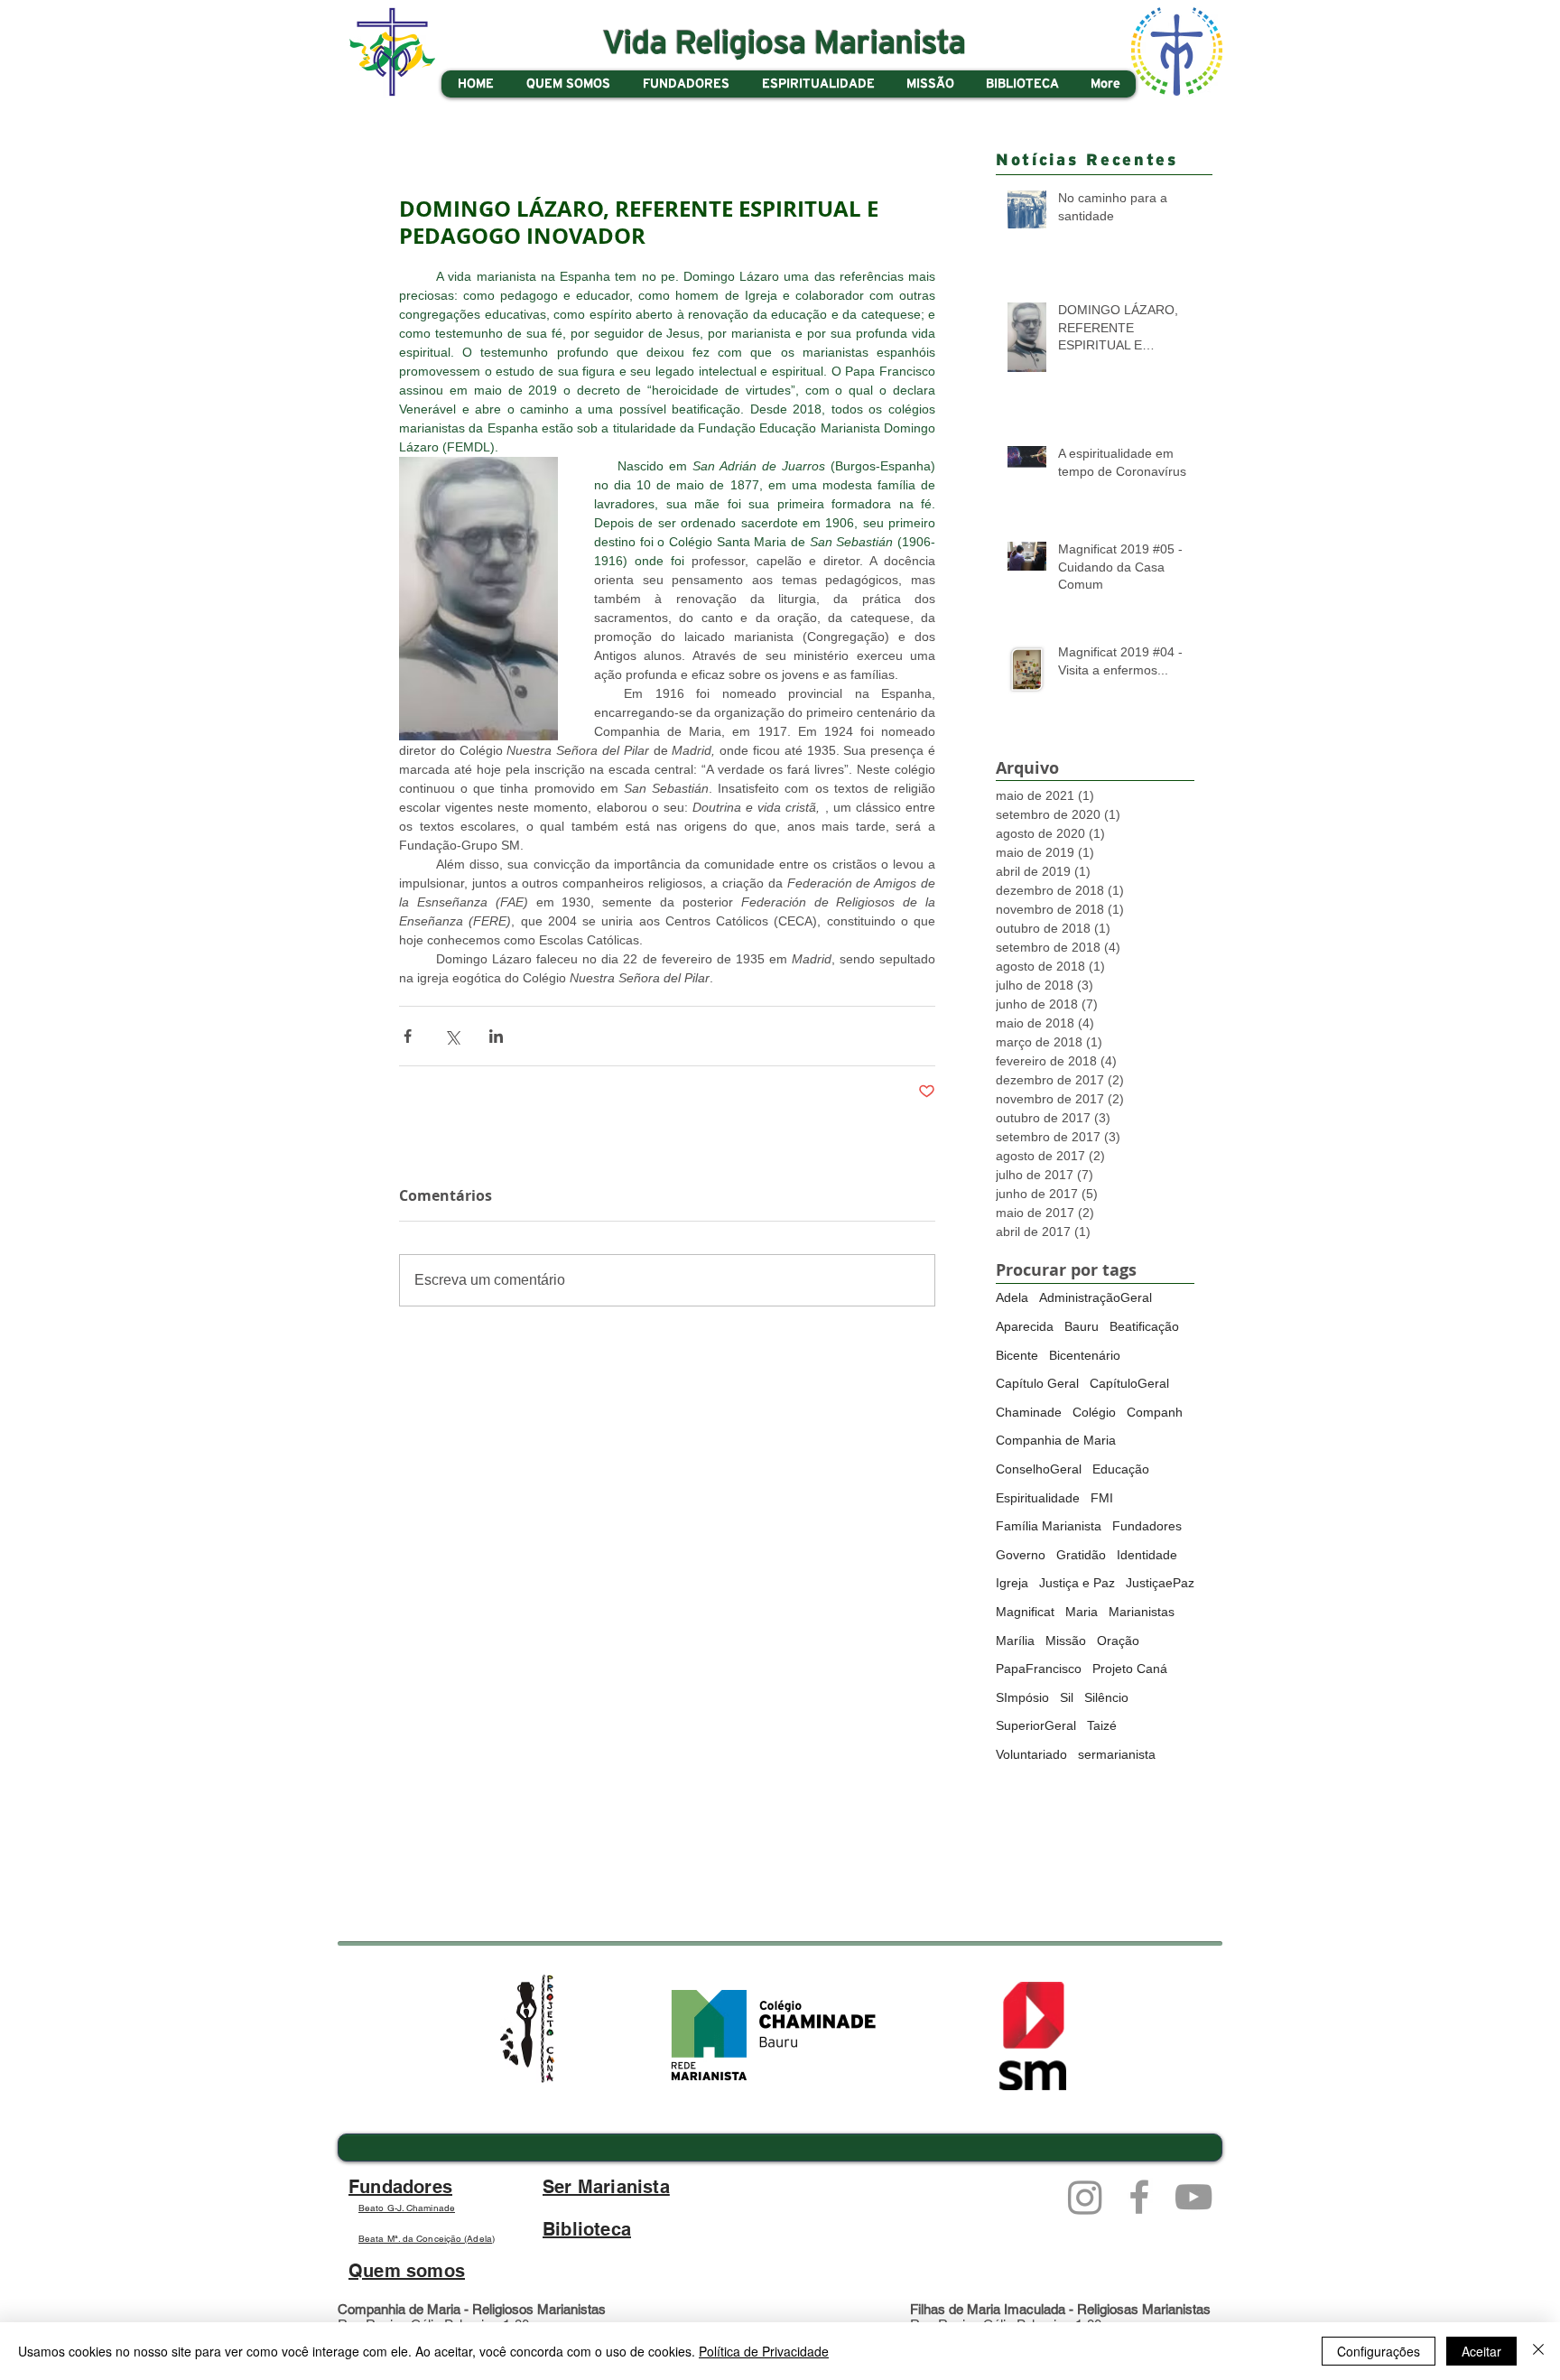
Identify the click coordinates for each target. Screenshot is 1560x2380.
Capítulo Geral (1037, 1383)
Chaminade (1029, 1412)
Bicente (1017, 1355)
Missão (1066, 1641)
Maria (1082, 1612)
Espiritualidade (1038, 1498)
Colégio (1094, 1412)
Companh (1155, 1412)
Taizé (1102, 1725)
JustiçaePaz (1160, 1583)
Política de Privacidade (764, 2351)
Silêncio (1106, 1697)
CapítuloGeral (1129, 1383)
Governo (1021, 1555)
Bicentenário (1085, 1355)
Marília (1015, 1641)
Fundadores (1147, 1526)
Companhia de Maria (1056, 1440)
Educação (1121, 1469)
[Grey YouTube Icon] (1193, 2197)
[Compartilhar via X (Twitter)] (452, 1036)
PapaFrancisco (1039, 1669)
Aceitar (1481, 2351)
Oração (1118, 1641)
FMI (1102, 1498)
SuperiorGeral (1036, 1725)
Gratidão (1081, 1555)
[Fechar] (1538, 2351)
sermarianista (1117, 1754)
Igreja (1012, 1583)
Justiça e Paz (1077, 1583)
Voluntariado (1031, 1754)
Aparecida (1025, 1326)
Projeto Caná (1130, 1669)
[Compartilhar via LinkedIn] (496, 1036)
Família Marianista (1049, 1526)
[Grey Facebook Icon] (1139, 2197)
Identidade (1147, 1555)
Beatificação (1144, 1326)
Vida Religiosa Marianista (785, 44)
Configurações (1379, 2351)
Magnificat (1025, 1612)
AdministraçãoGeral (1096, 1297)
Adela (1012, 1297)
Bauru (1082, 1326)
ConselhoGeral (1039, 1469)
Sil (1067, 1697)
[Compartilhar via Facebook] (408, 1036)
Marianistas (1142, 1612)
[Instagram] (1085, 2197)
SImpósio (1022, 1697)
